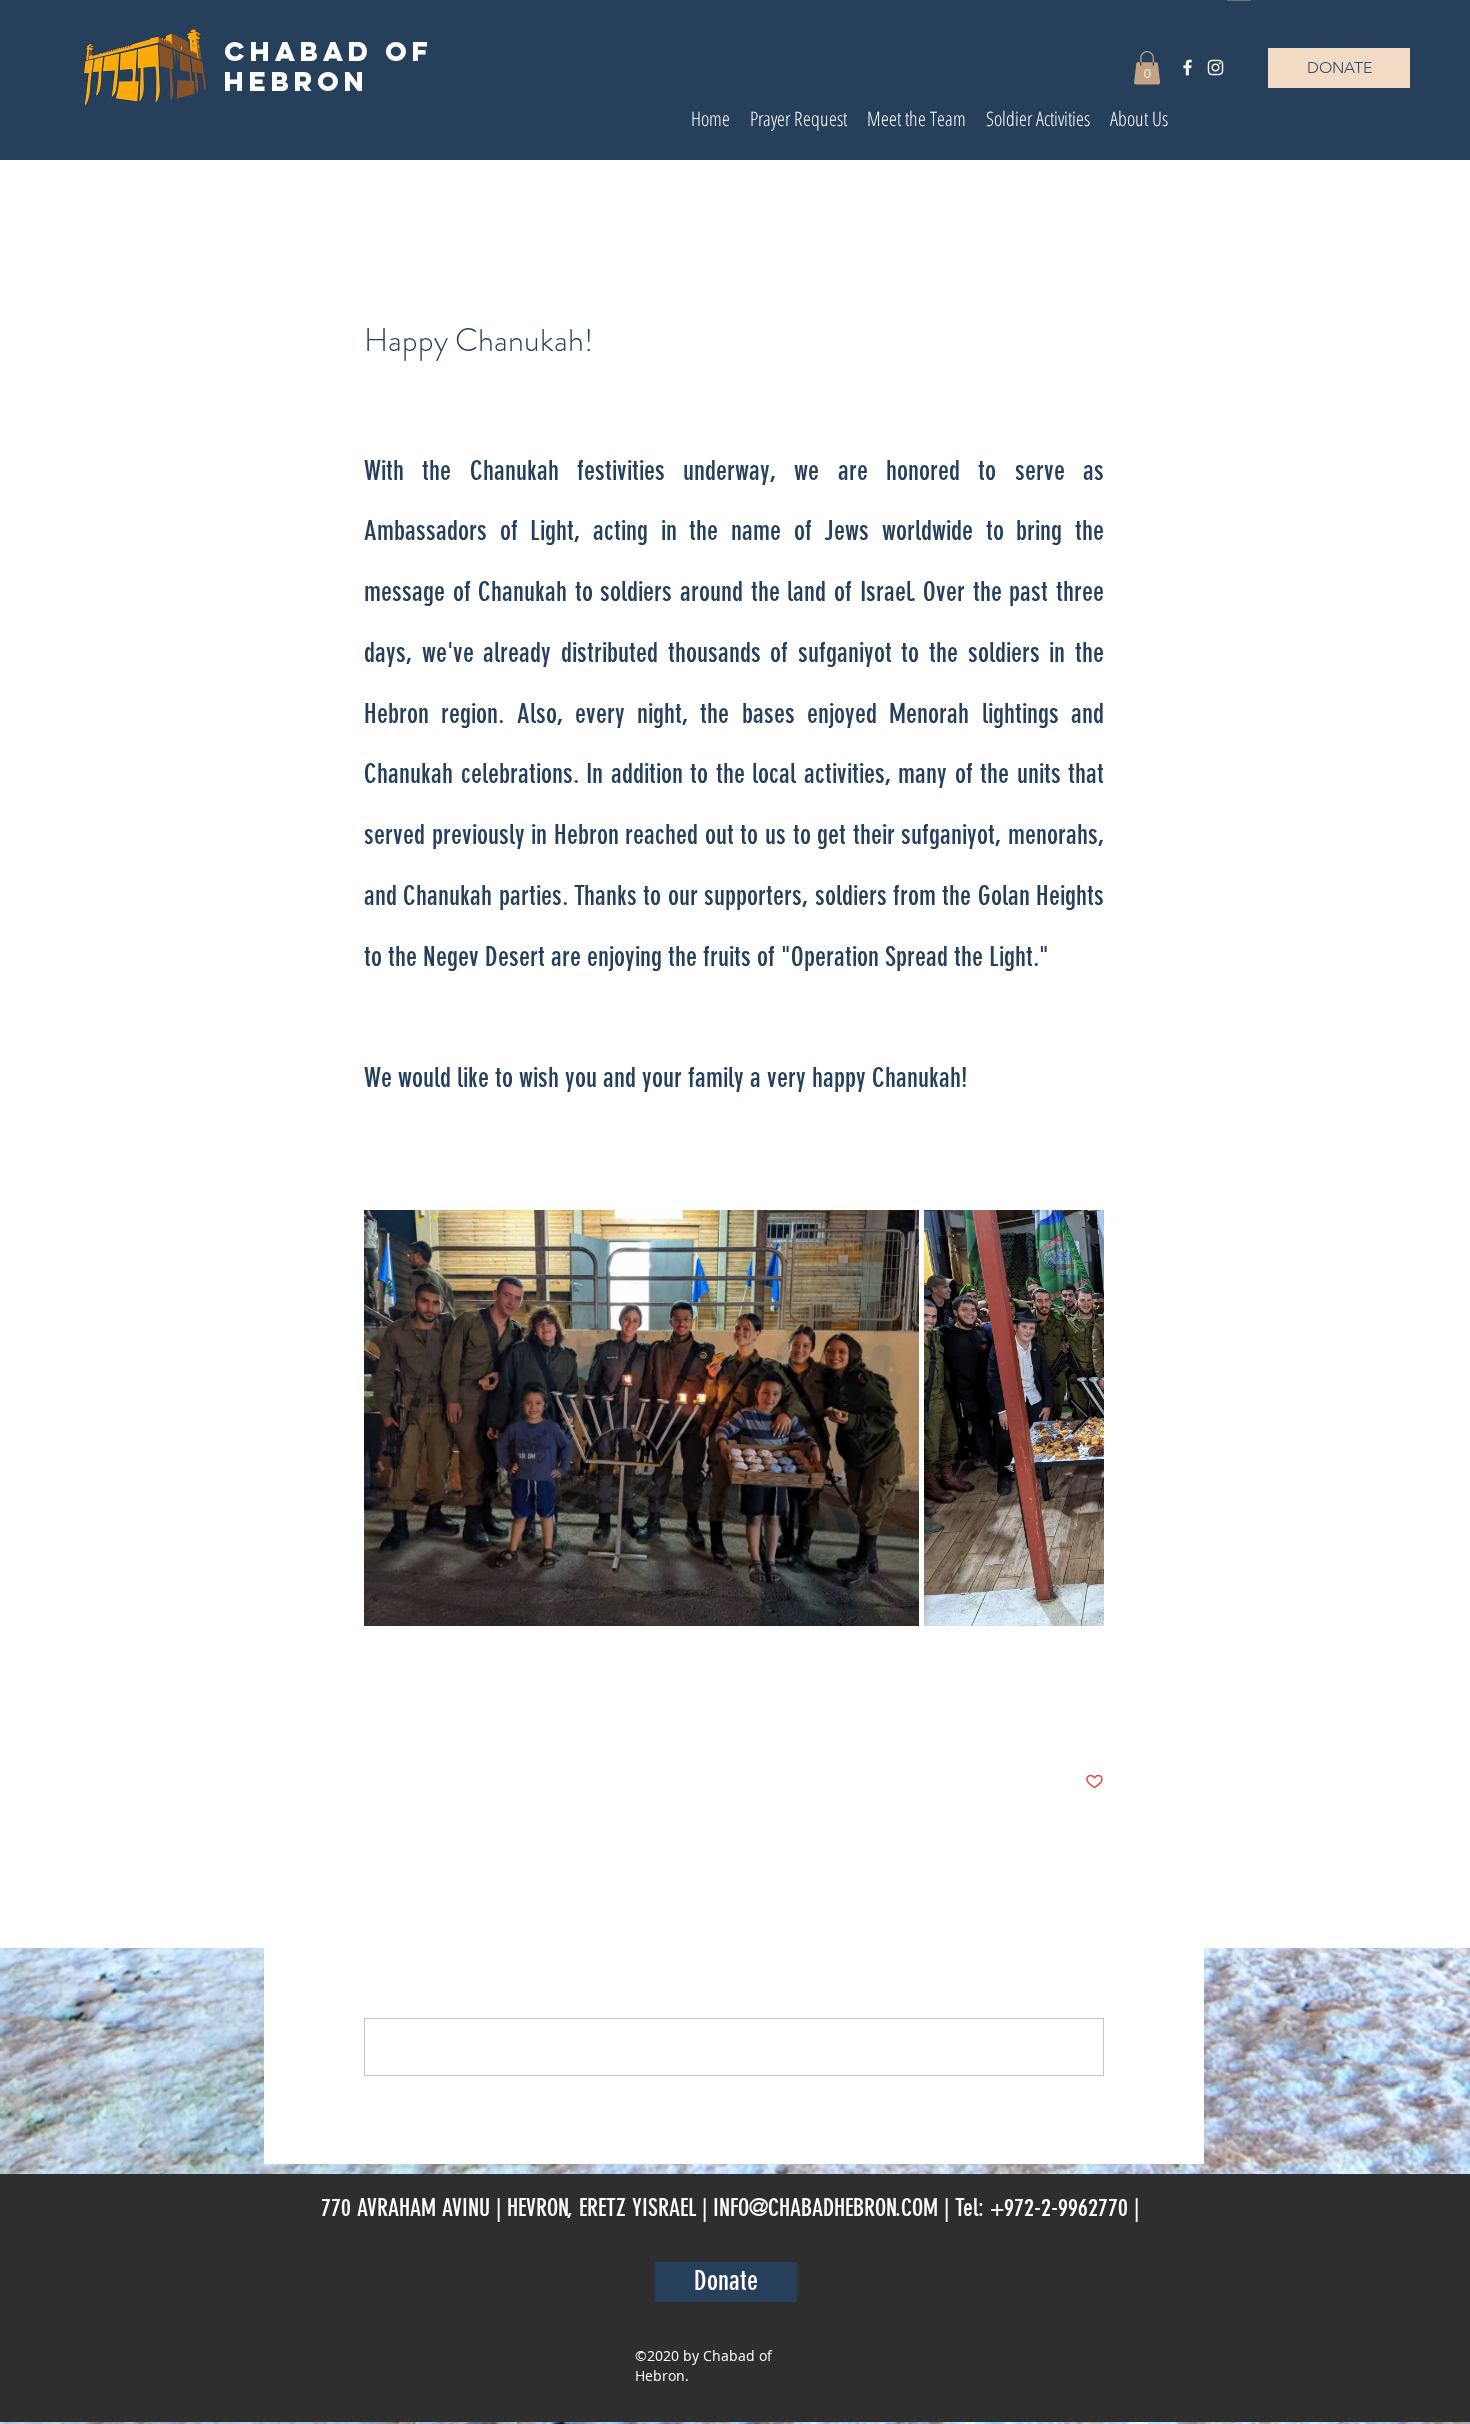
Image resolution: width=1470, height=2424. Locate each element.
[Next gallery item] (1080, 1418)
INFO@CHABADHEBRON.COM (825, 2208)
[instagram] (1215, 67)
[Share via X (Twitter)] (422, 1720)
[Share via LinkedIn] (471, 1720)
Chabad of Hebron (328, 66)
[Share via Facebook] (373, 1720)
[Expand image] (641, 1418)
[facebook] (1187, 67)
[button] (1147, 67)
